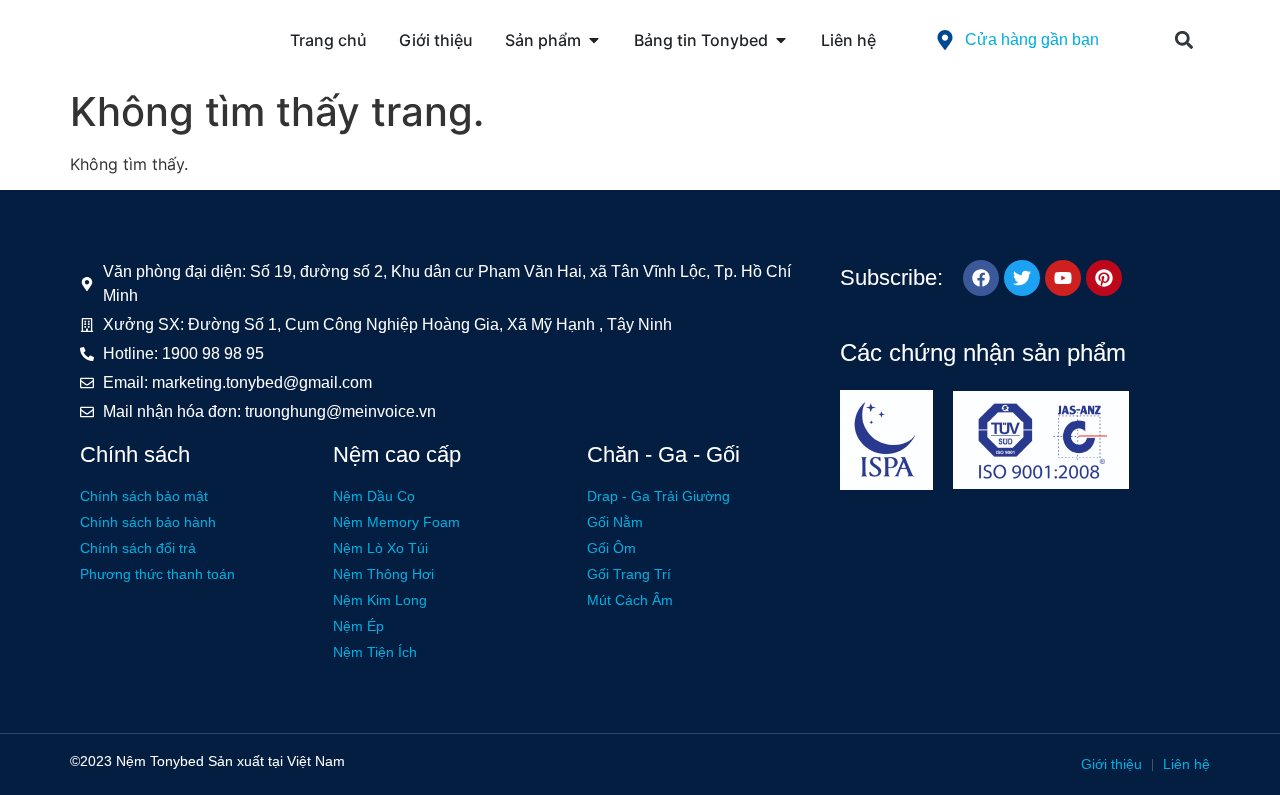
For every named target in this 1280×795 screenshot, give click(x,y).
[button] (1183, 40)
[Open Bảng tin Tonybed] (781, 40)
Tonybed (177, 761)
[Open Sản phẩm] (594, 40)
